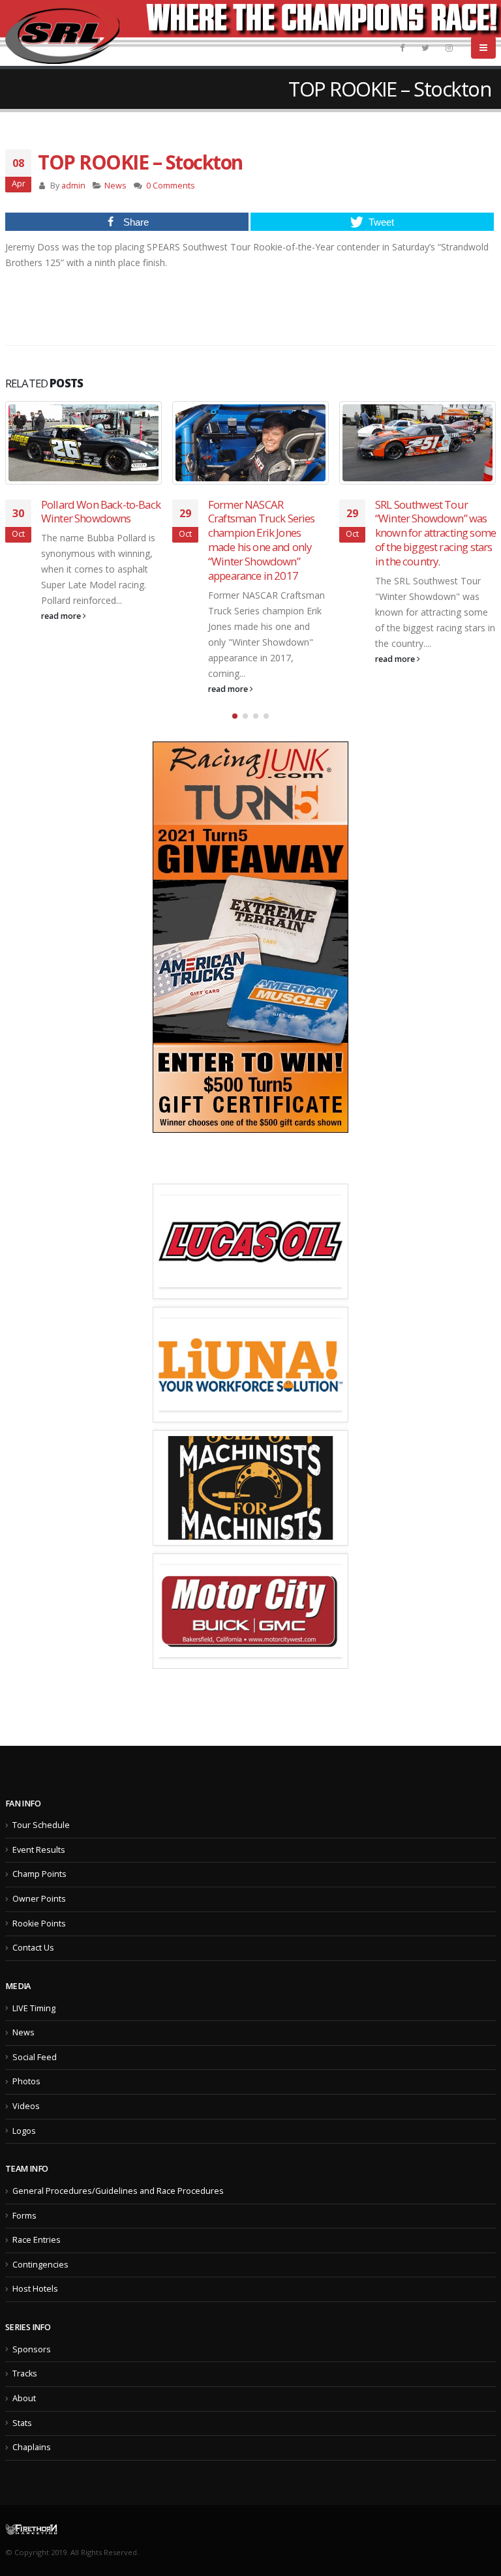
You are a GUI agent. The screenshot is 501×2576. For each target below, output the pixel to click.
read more (62, 616)
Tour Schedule (41, 1825)
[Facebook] (402, 48)
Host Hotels (35, 2289)
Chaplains (32, 2447)
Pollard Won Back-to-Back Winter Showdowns (101, 512)
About (24, 2398)
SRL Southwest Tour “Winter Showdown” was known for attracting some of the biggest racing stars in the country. (435, 533)
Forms (24, 2216)
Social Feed (35, 2057)
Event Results (39, 1850)
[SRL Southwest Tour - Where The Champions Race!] (62, 33)
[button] (235, 716)
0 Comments (171, 186)
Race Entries (37, 2240)
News (115, 186)
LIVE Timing (34, 2008)
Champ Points (39, 1874)
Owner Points (39, 1899)
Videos (26, 2106)
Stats (22, 2423)
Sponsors (32, 2349)
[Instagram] (449, 48)
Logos (24, 2131)
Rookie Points (39, 1924)
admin (73, 186)
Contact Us (33, 1948)
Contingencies (40, 2265)
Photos (26, 2081)
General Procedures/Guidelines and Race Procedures (118, 2191)
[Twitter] (425, 48)
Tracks (25, 2374)
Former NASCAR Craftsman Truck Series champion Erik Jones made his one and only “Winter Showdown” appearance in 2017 (262, 540)
